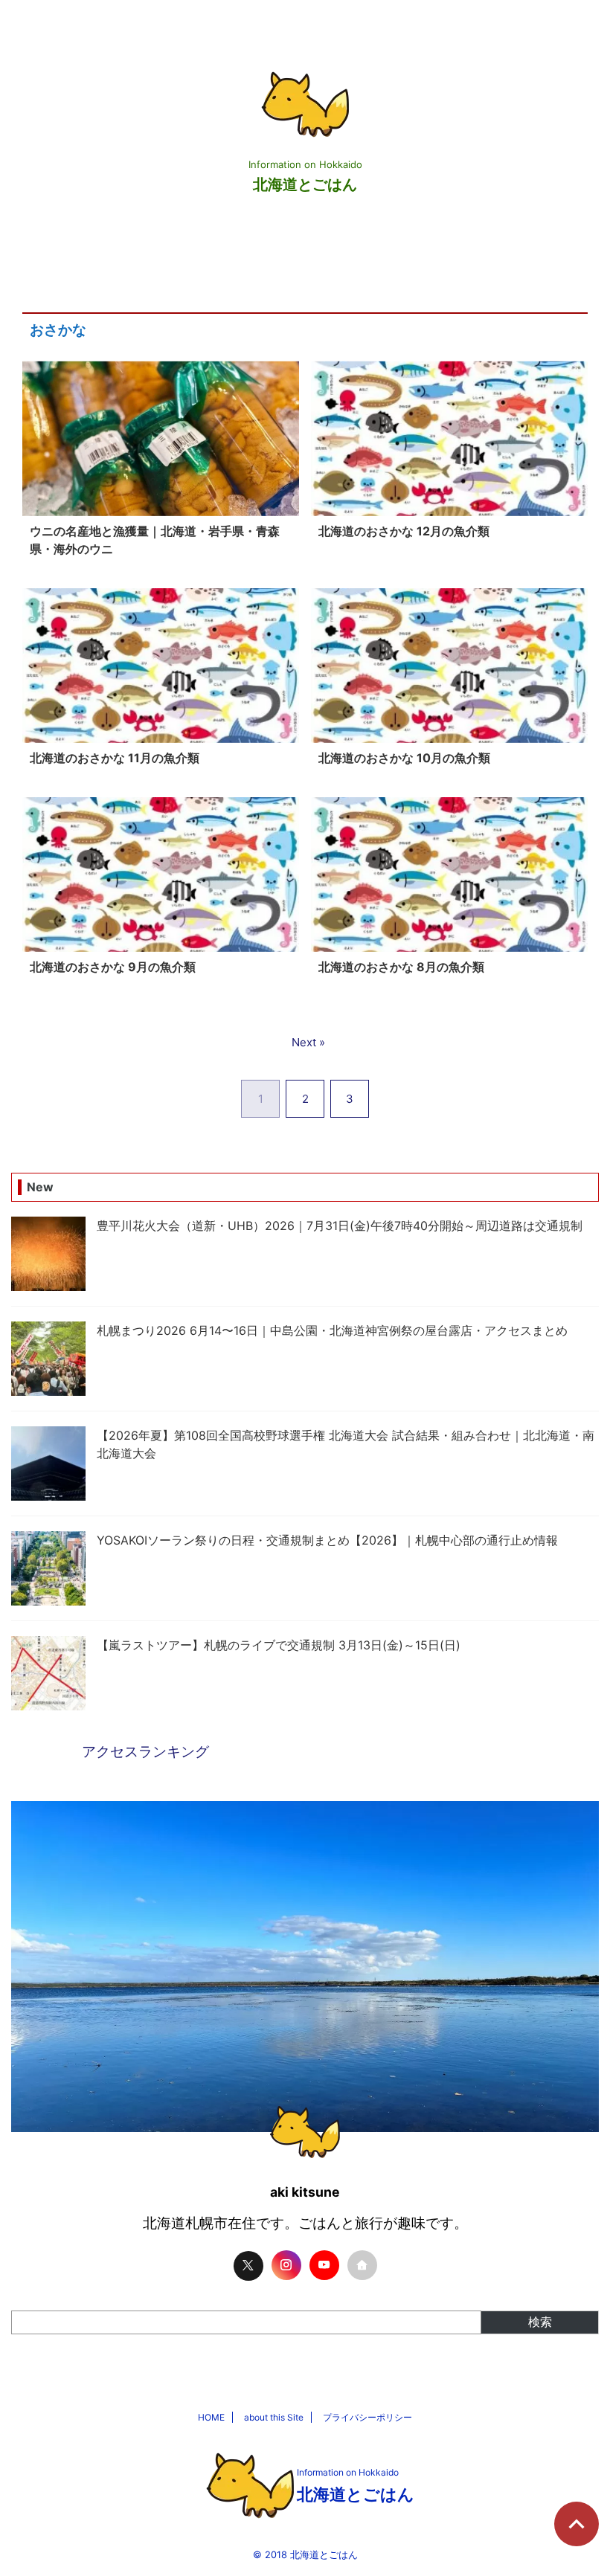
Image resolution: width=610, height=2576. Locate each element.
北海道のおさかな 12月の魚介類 (404, 531)
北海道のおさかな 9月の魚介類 (113, 967)
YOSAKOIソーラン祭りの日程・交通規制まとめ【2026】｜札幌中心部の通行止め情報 (327, 1540)
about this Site (274, 2417)
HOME (211, 2417)
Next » (308, 1042)
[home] (362, 2265)
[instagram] (286, 2265)
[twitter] (248, 2266)
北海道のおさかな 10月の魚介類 (404, 758)
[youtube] (324, 2265)
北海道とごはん (305, 184)
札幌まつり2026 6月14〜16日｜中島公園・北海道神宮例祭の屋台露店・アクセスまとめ (332, 1330)
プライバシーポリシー (367, 2417)
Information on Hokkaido (348, 2472)
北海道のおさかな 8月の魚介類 (401, 967)
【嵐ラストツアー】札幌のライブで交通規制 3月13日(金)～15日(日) (279, 1645)
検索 (540, 2322)
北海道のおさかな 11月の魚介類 (115, 758)
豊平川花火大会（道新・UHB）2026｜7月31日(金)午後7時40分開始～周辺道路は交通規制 (340, 1226)
